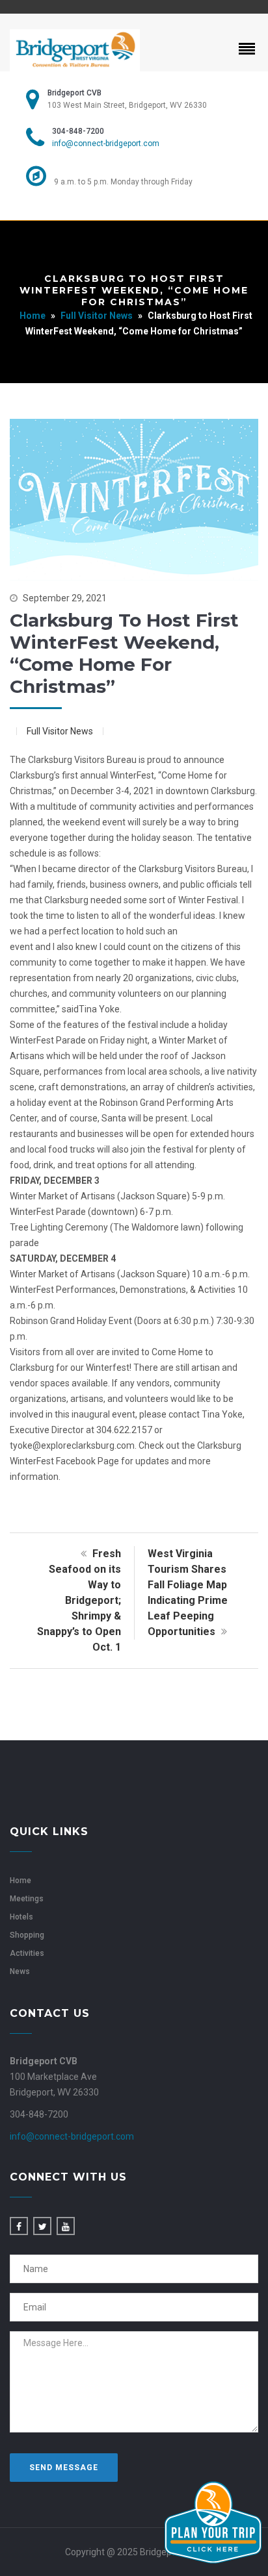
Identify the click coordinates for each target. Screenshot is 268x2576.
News (20, 1971)
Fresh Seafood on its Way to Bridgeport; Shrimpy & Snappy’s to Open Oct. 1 (79, 1600)
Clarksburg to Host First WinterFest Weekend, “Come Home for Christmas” (124, 653)
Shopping (27, 1935)
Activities (27, 1953)
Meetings (27, 1899)
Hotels (21, 1917)
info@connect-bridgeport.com (106, 144)
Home (33, 316)
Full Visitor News (97, 316)
